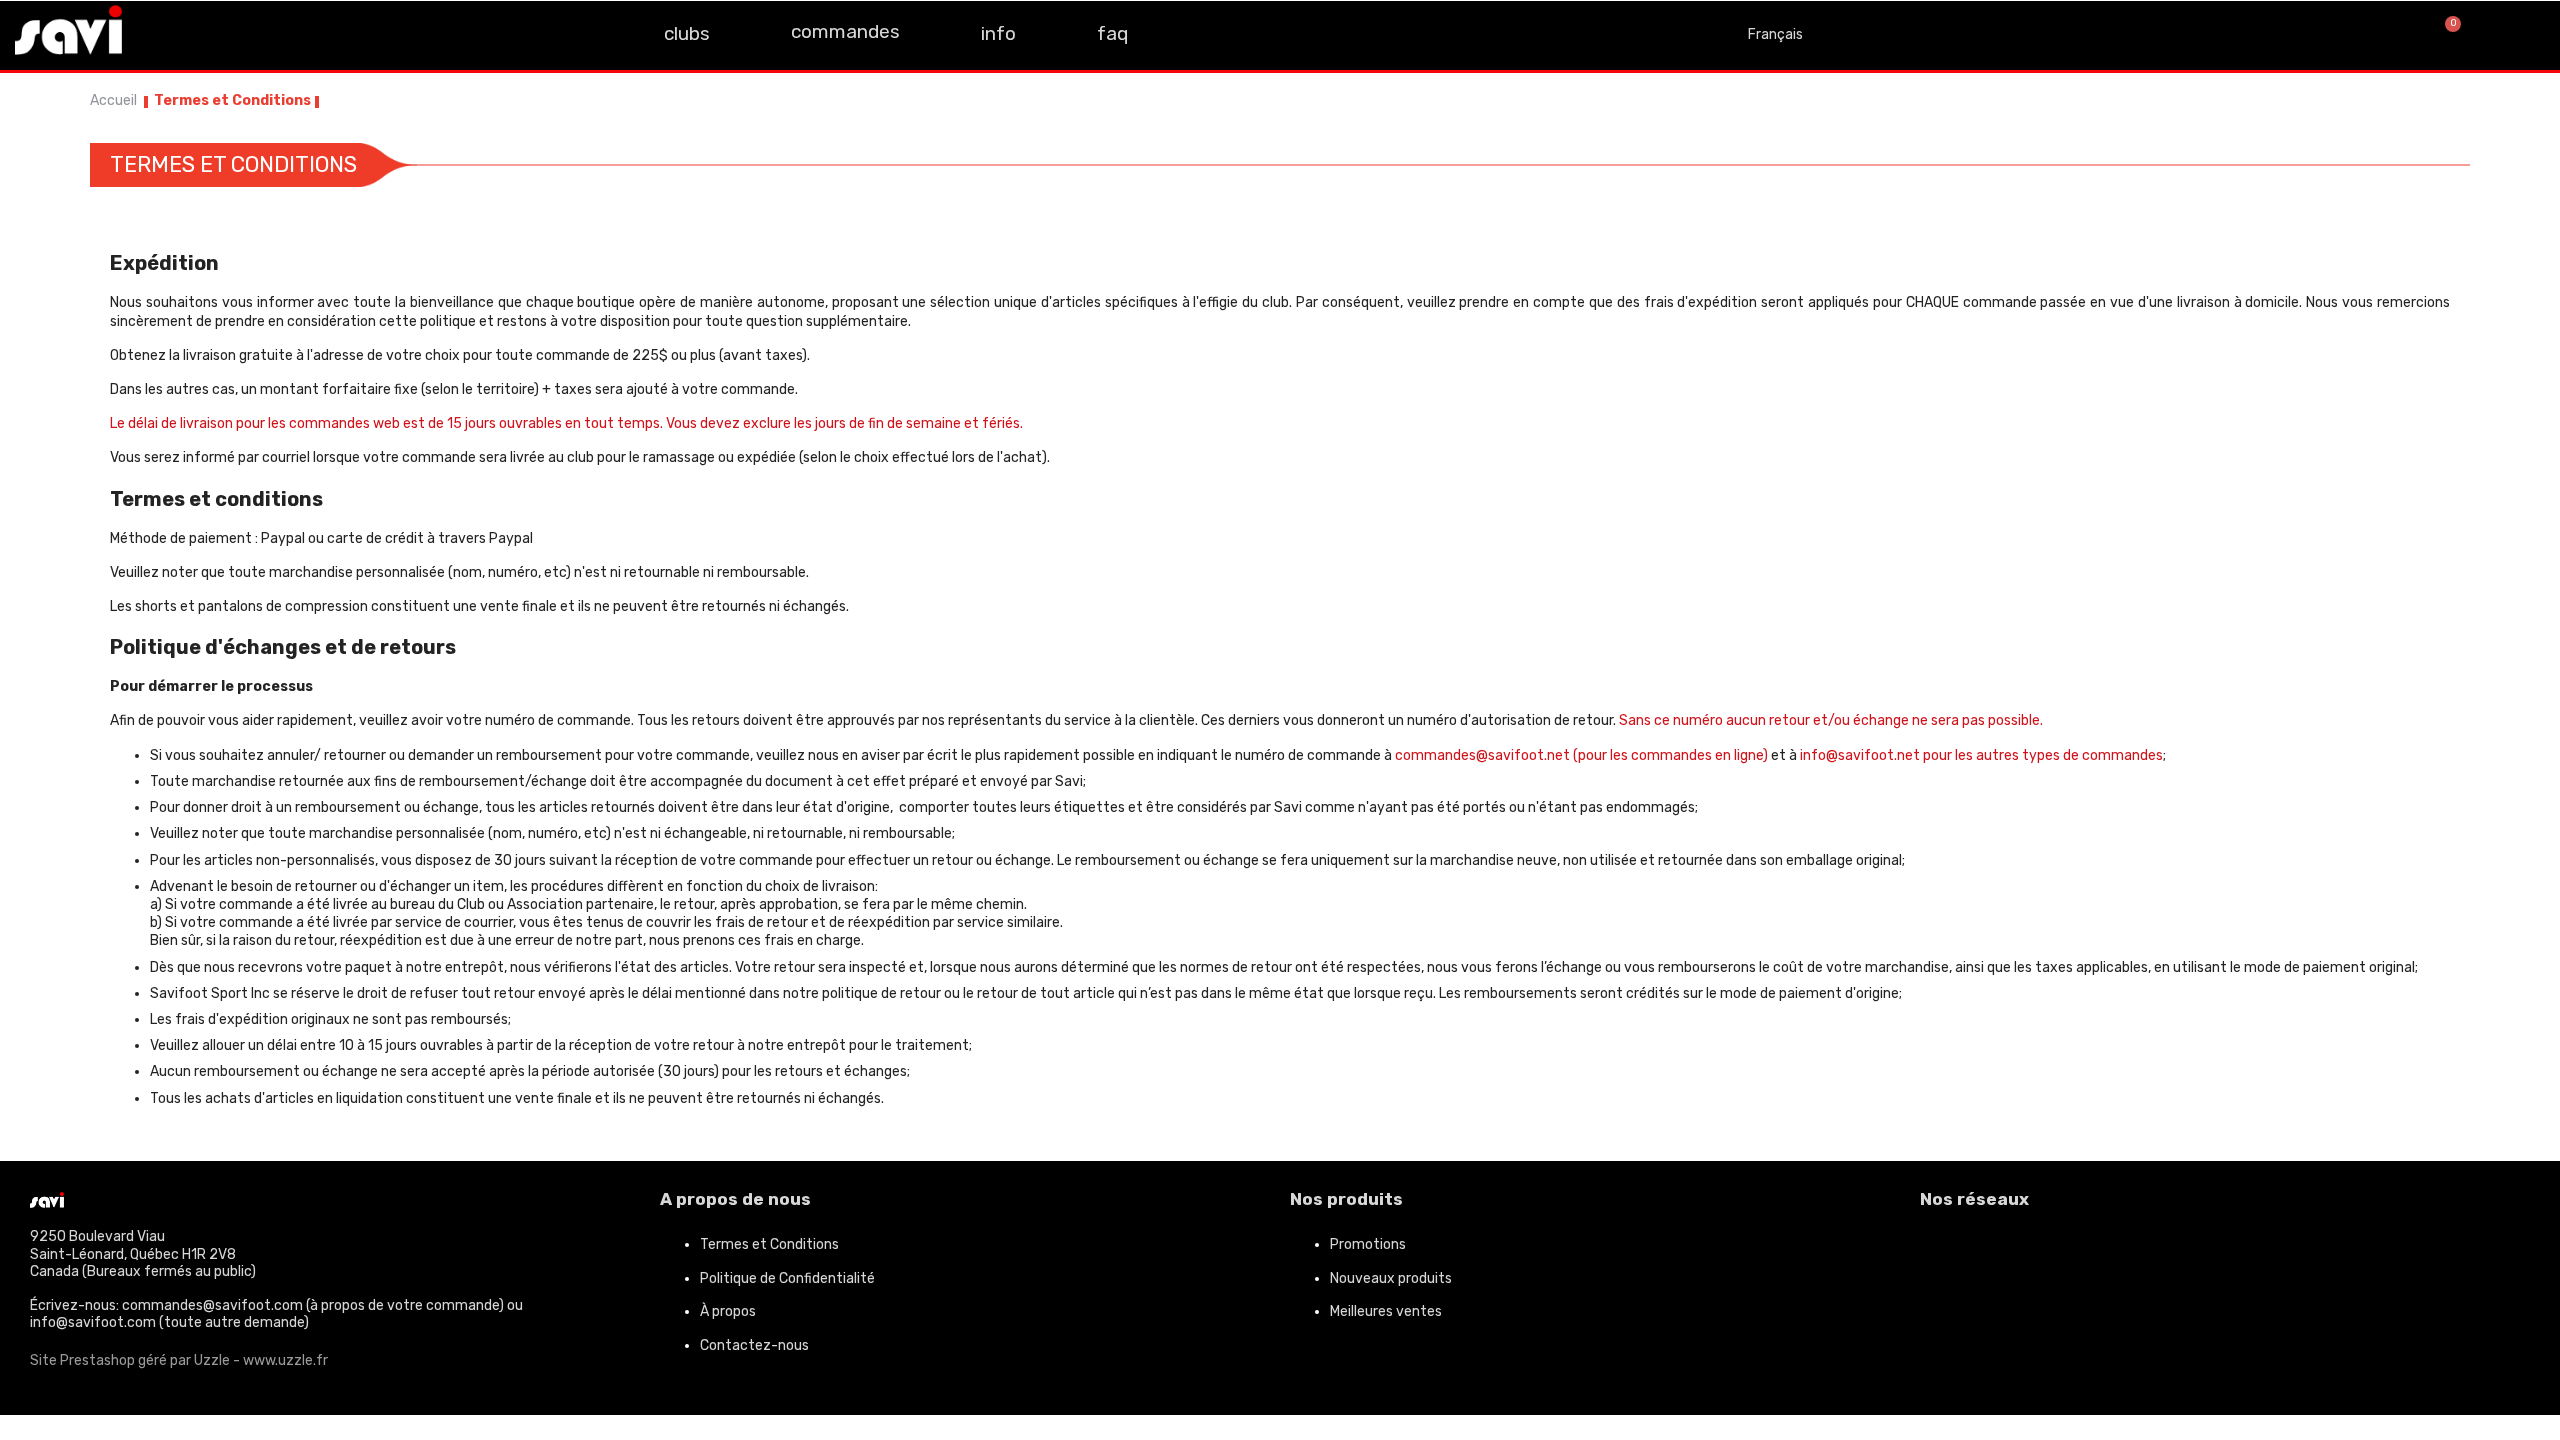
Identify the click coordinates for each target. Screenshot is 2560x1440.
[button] (2378, 35)
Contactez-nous (754, 1345)
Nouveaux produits (1391, 1278)
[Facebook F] (162, 33)
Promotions (1368, 1244)
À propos (728, 1311)
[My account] (2519, 35)
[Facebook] (1945, 1253)
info (998, 33)
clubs (687, 33)
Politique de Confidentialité (787, 1278)
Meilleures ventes (1386, 1311)
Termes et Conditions (769, 1244)
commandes (845, 31)
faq (1112, 33)
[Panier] (2444, 35)
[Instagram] (207, 33)
